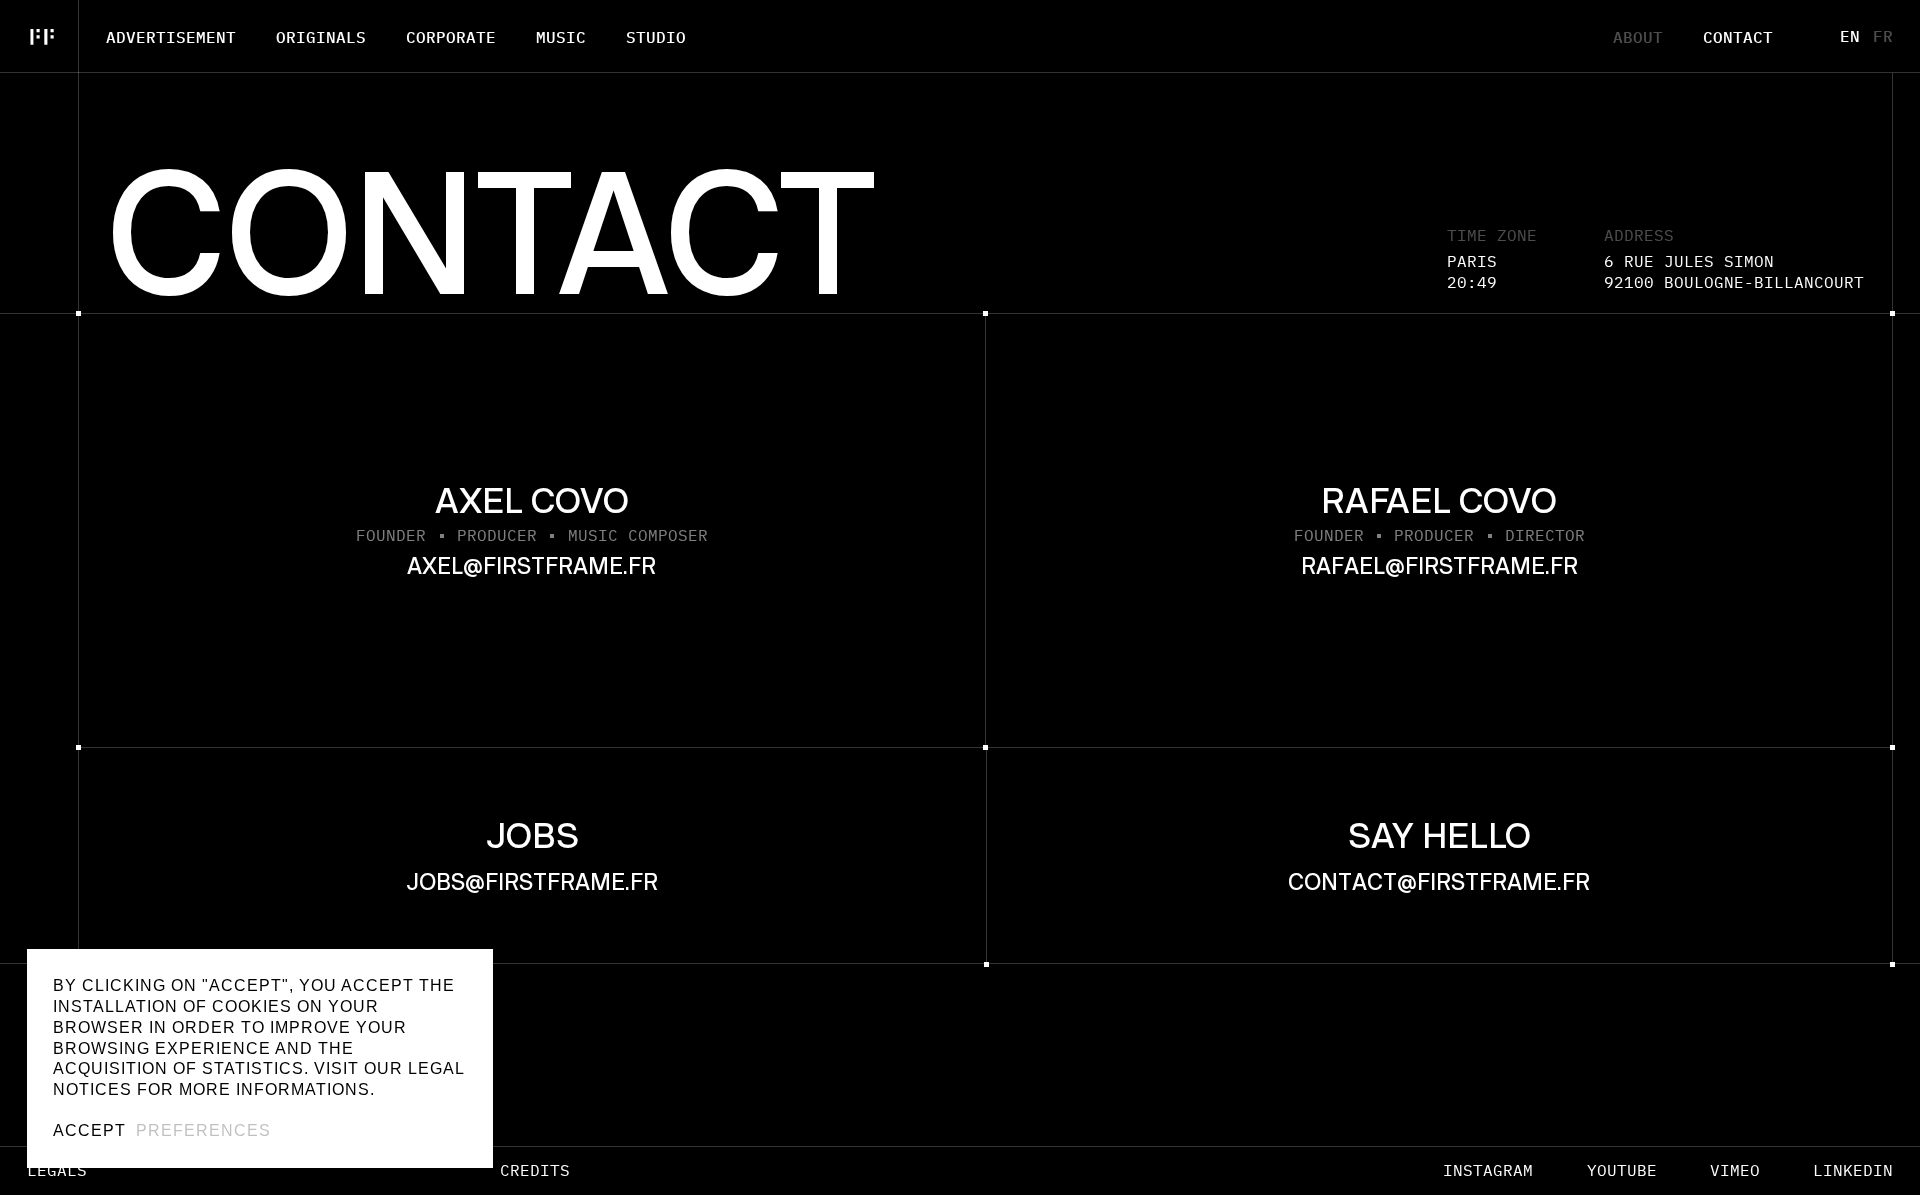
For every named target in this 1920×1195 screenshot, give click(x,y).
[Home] (39, 36)
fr (1883, 36)
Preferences (203, 1130)
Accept (89, 1130)
